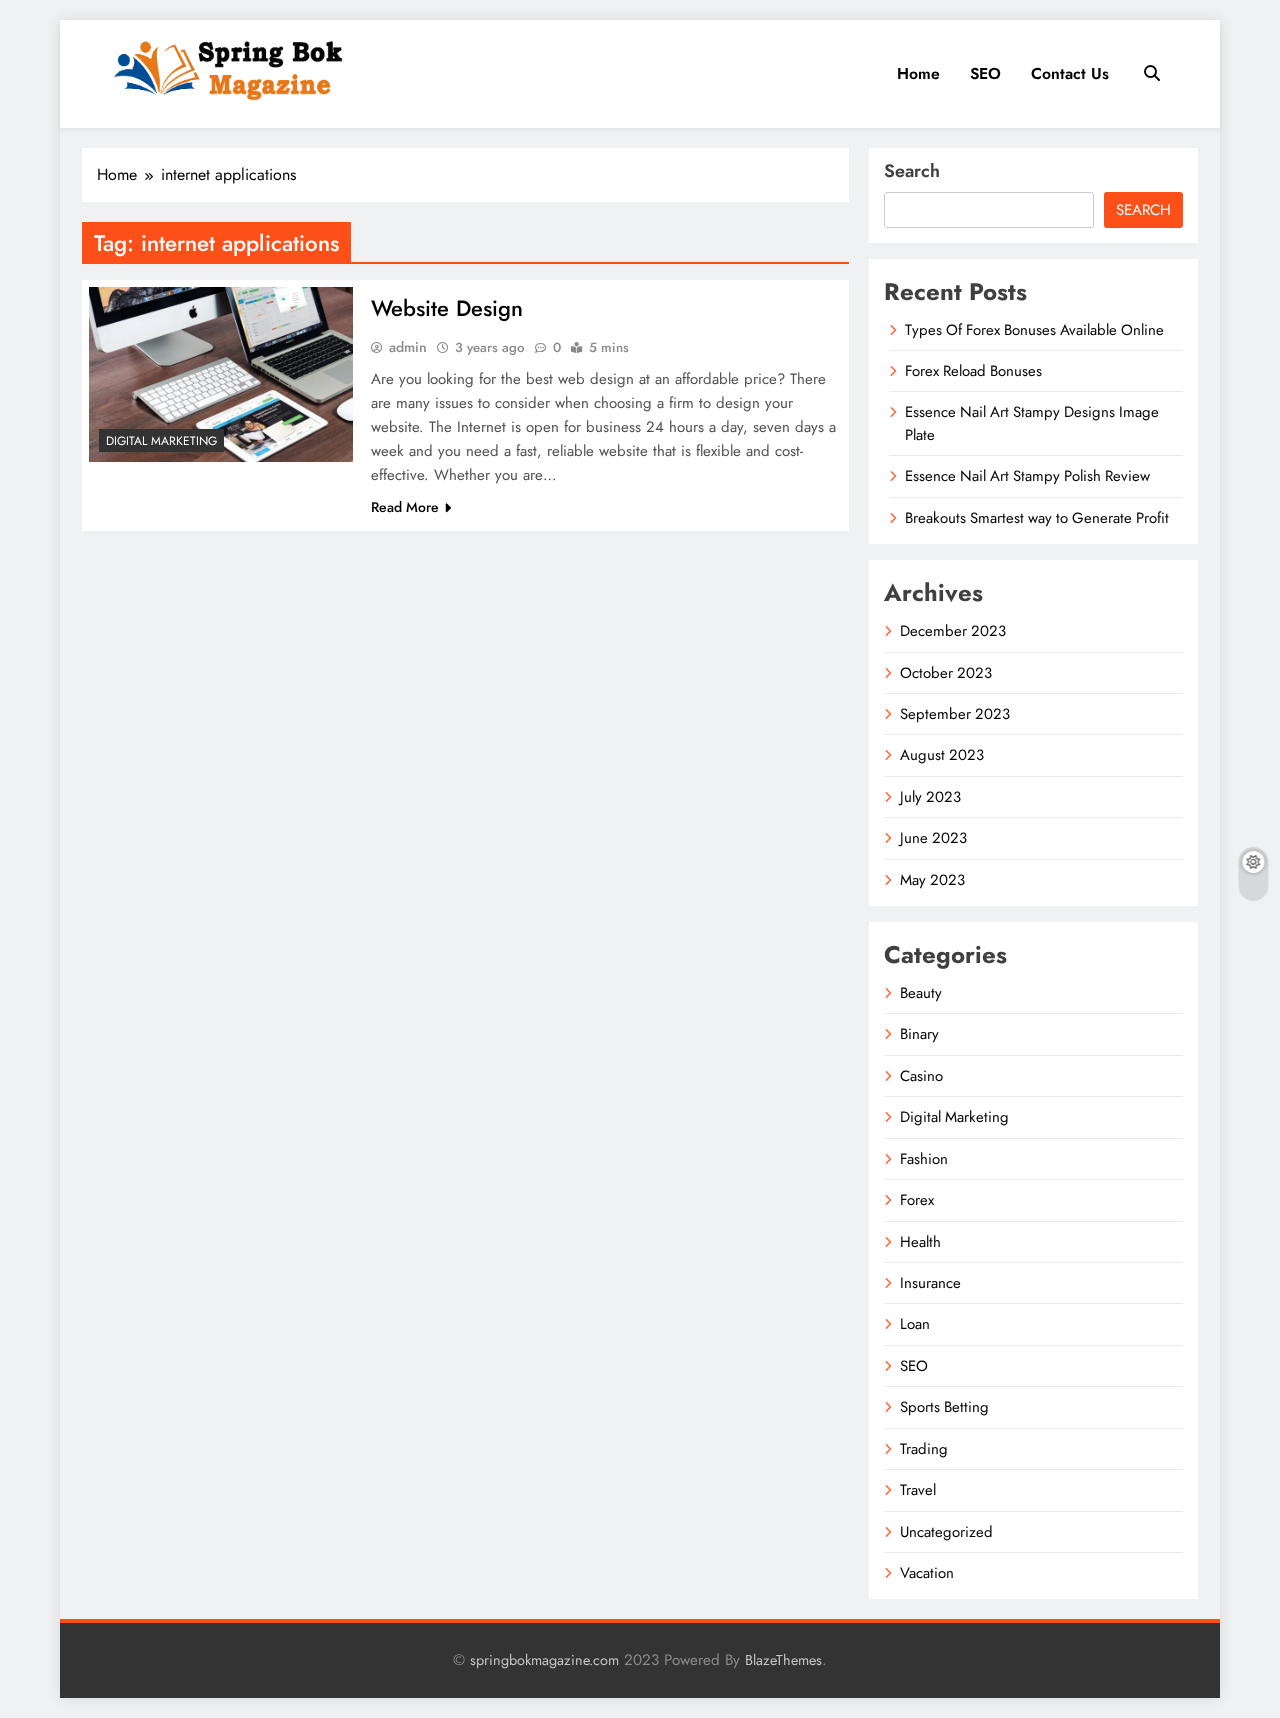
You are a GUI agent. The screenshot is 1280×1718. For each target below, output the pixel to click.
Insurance (930, 1283)
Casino (921, 1076)
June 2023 (933, 838)
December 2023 (953, 631)
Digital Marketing (161, 441)
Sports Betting (944, 1407)
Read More (405, 507)
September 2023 (955, 714)
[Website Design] (221, 375)
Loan (915, 1324)
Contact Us (1070, 73)
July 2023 (930, 797)
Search (912, 171)
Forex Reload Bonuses (973, 371)
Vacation (927, 1573)
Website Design (447, 308)
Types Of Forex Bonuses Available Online (1034, 330)
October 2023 (946, 673)
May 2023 (932, 880)
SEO (985, 73)
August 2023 (942, 755)
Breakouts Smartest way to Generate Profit (1037, 518)
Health (920, 1242)
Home (918, 73)
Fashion (924, 1159)
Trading (924, 1449)
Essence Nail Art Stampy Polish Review (1027, 476)
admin (408, 347)
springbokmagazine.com (544, 1660)
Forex (917, 1200)
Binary (919, 1034)
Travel (918, 1490)
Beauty (921, 993)
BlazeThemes (783, 1660)
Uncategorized (946, 1532)
